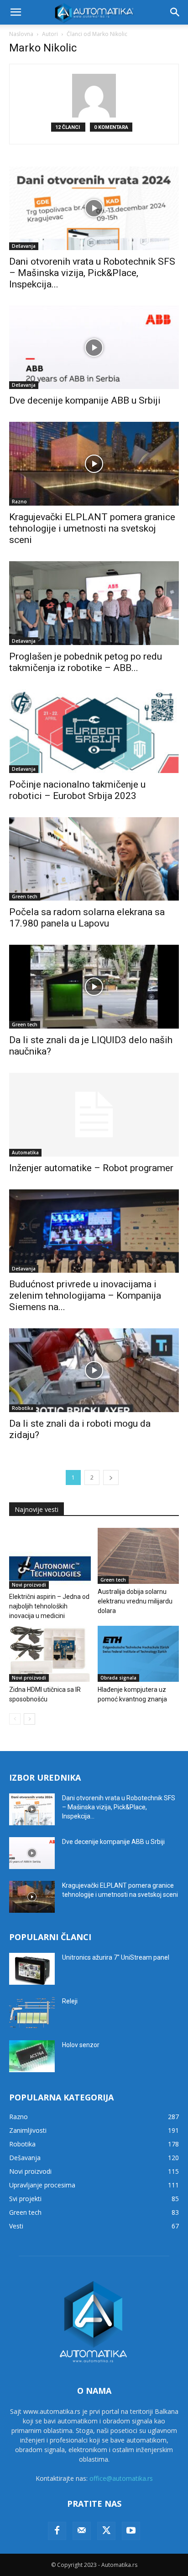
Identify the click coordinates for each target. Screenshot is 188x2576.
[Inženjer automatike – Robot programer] (94, 1115)
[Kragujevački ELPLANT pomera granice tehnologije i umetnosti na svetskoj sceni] (94, 464)
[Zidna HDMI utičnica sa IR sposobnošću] (50, 1654)
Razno (19, 502)
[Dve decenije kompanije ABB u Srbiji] (94, 348)
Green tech (25, 896)
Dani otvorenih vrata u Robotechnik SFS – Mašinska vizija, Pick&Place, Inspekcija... (92, 273)
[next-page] (111, 1477)
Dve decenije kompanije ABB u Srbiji (85, 400)
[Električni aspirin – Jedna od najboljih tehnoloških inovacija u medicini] (50, 1558)
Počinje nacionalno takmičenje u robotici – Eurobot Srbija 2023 (77, 790)
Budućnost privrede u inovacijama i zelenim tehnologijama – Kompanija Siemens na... (85, 1296)
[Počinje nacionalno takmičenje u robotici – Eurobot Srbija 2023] (94, 731)
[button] (16, 12)
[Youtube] (131, 2531)
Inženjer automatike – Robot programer (91, 1168)
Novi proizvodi (29, 1585)
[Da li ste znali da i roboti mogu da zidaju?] (94, 1370)
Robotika (23, 1408)
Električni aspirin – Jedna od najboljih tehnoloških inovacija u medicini (49, 1606)
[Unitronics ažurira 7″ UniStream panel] (32, 1969)
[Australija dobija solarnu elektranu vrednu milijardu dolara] (138, 1556)
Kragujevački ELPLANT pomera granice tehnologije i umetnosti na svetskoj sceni (92, 528)
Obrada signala (118, 1678)
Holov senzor (81, 2045)
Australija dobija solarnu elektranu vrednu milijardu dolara (135, 1601)
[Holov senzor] (32, 2056)
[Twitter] (106, 2531)
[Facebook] (57, 2531)
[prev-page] (15, 1719)
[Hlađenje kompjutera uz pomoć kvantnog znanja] (138, 1654)
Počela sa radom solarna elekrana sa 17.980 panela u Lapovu (87, 918)
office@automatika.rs (121, 2478)
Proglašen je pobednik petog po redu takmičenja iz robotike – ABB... (86, 662)
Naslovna (21, 34)
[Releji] (32, 2013)
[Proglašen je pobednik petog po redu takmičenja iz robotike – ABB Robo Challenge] (94, 603)
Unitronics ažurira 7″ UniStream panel (116, 1957)
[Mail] (82, 2531)
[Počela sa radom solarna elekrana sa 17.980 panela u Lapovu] (94, 859)
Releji (70, 2001)
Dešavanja (24, 246)
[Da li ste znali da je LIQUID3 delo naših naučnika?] (94, 987)
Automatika (25, 1152)
